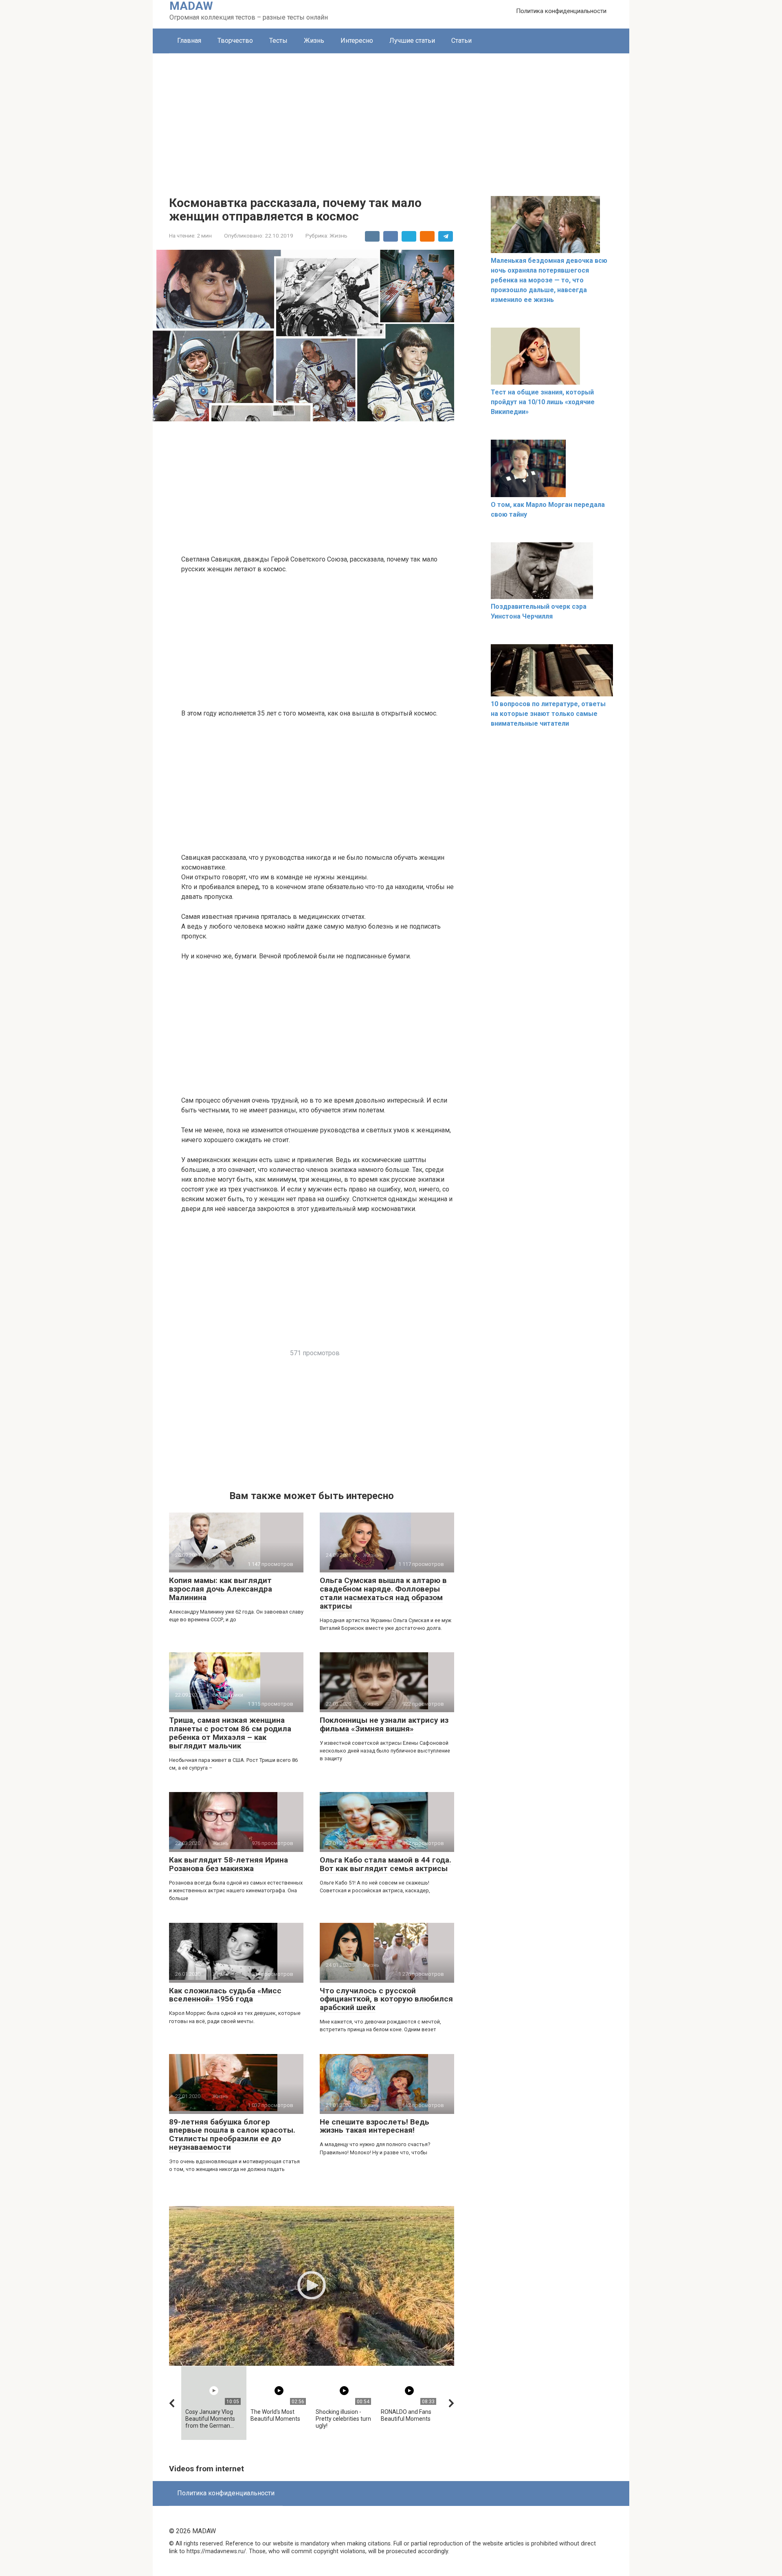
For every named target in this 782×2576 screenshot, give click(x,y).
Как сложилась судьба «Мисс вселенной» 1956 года (225, 1995)
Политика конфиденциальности (561, 11)
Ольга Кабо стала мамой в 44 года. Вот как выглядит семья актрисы (386, 1864)
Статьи (461, 41)
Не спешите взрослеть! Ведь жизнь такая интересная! (375, 2126)
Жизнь (314, 41)
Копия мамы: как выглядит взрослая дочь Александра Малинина (221, 1589)
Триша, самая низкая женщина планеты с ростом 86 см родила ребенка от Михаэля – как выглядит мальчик (230, 1733)
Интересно (357, 41)
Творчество (235, 41)
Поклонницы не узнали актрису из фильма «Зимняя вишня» (384, 1724)
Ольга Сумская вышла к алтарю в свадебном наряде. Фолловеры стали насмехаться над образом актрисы (383, 1593)
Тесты (278, 41)
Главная (189, 41)
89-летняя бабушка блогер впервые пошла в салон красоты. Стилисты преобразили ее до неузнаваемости (232, 2135)
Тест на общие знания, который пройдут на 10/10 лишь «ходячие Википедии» (543, 402)
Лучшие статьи (412, 41)
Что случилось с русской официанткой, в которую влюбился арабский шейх (386, 1999)
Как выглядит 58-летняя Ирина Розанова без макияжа (228, 1864)
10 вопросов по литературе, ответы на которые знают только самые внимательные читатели (548, 714)
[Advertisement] (391, 114)
